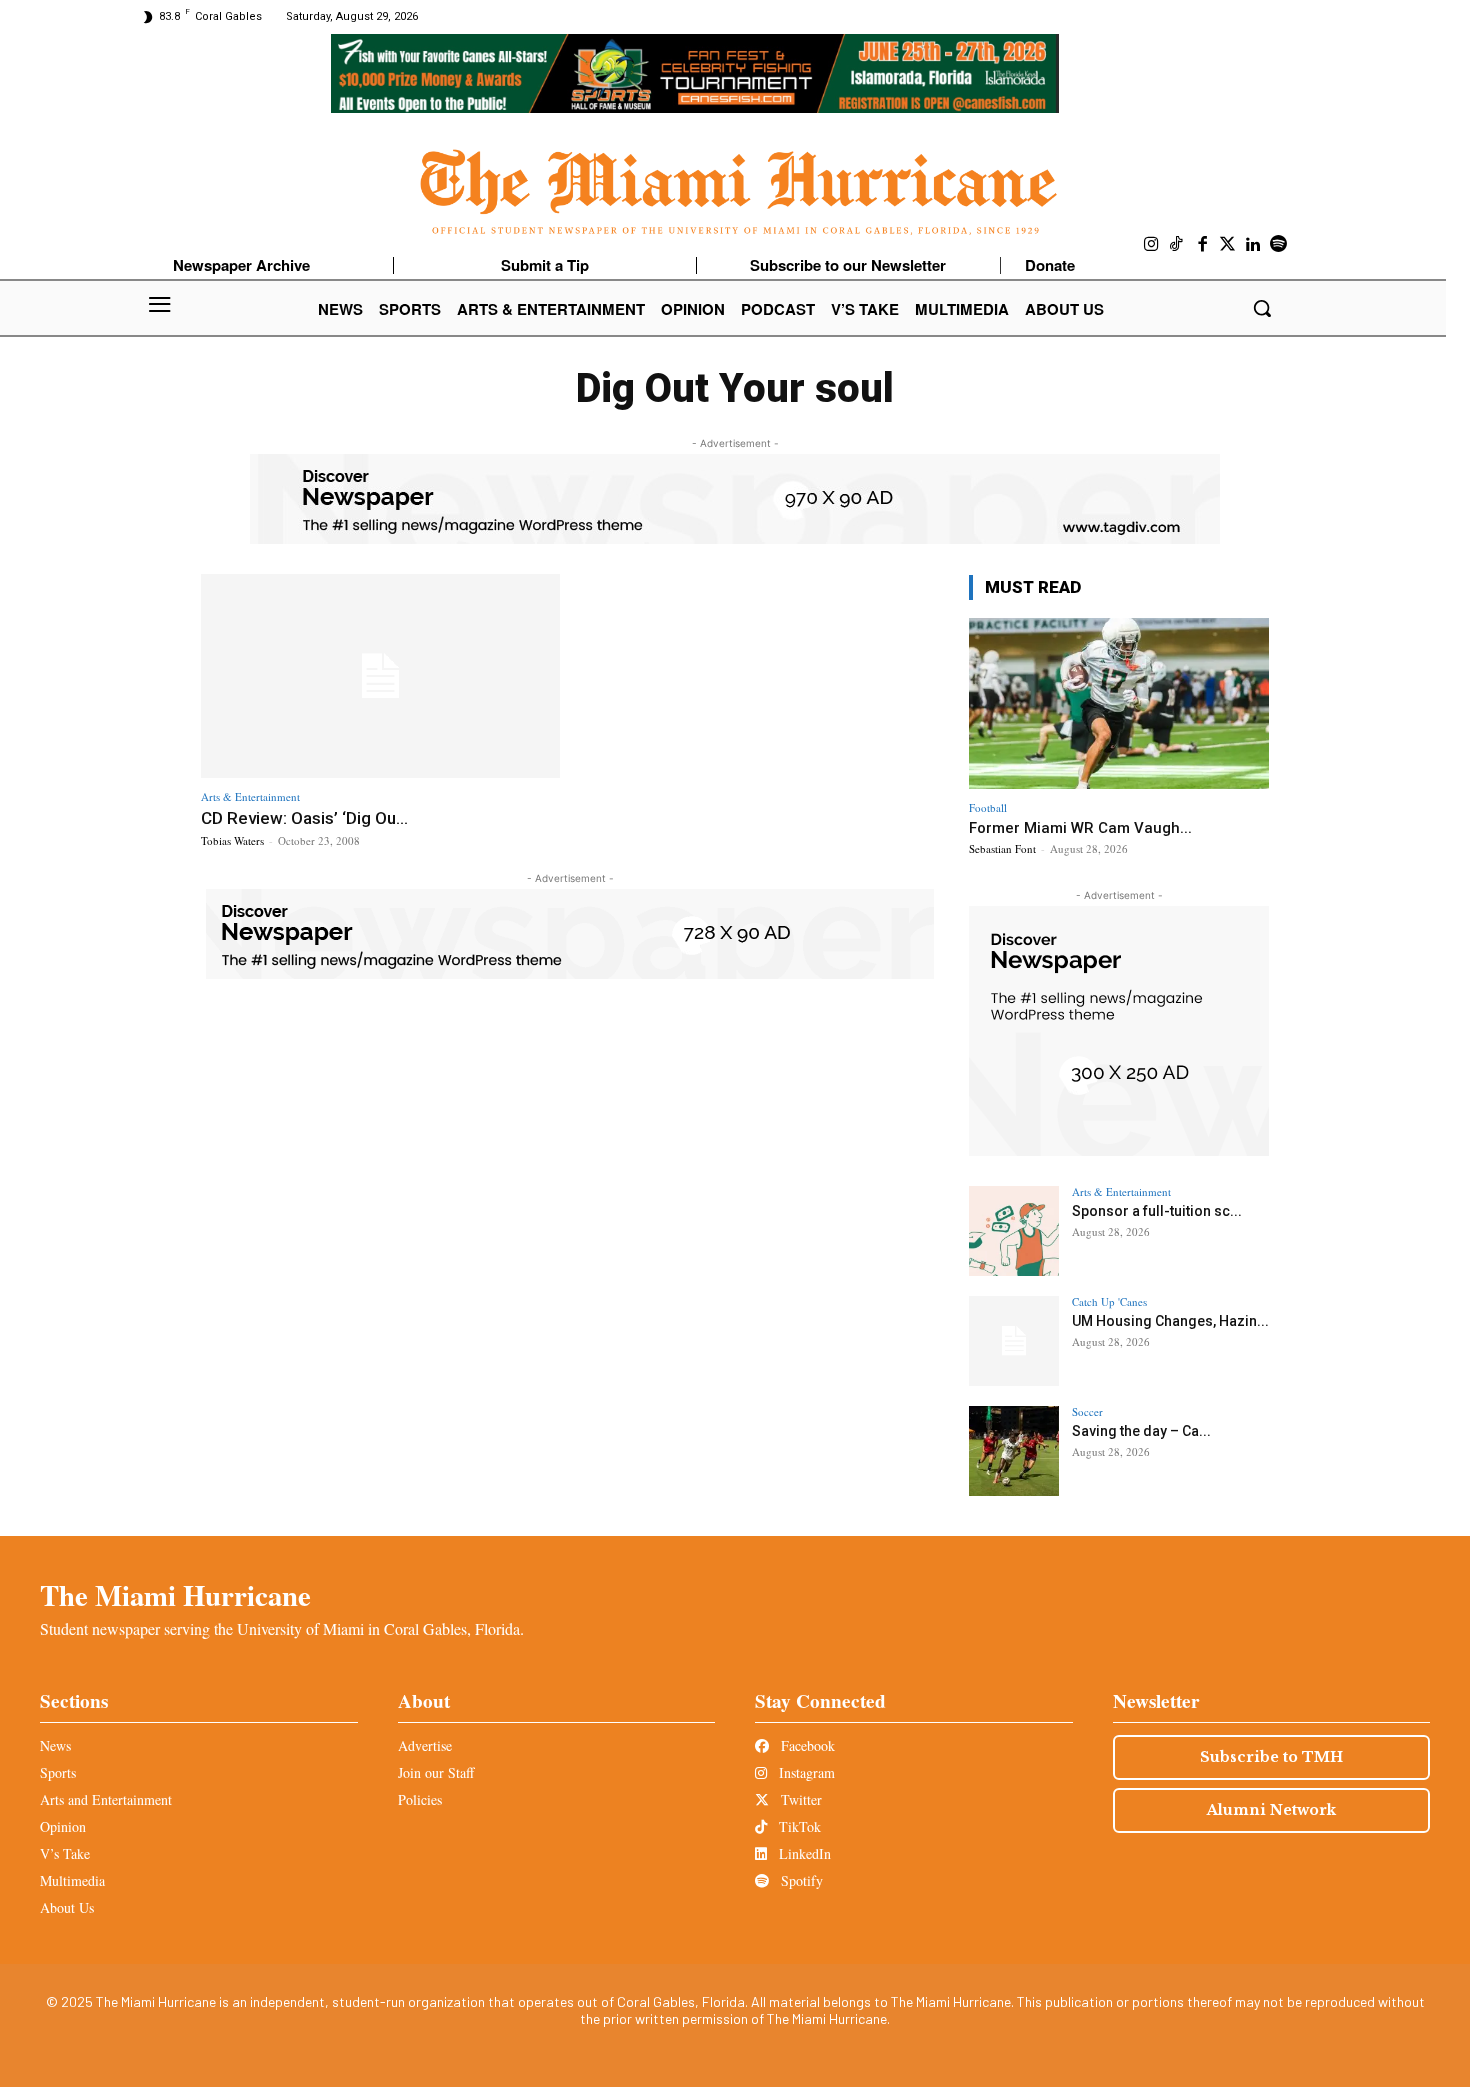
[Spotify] (1279, 245)
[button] (1262, 308)
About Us (67, 1907)
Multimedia (72, 1880)
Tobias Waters (232, 840)
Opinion (63, 1826)
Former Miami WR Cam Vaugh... (1080, 828)
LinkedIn (803, 1853)
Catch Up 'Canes (1109, 1301)
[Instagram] (1152, 245)
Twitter (799, 1799)
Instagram (805, 1772)
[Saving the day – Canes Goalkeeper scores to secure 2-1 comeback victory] (1014, 1451)
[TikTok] (1177, 245)
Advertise (425, 1745)
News (55, 1745)
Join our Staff (436, 1772)
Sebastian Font (1002, 848)
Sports (58, 1772)
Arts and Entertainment (106, 1799)
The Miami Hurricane (175, 1595)
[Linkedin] (1254, 245)
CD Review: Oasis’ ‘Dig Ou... (304, 818)
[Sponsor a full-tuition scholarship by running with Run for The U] (1014, 1231)
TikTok (798, 1826)
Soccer (1087, 1411)
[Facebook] (1203, 245)
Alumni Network (1271, 1810)
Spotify (800, 1880)
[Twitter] (1228, 245)
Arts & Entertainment (250, 796)
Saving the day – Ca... (1141, 1431)
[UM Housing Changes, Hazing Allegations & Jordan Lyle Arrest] (1014, 1341)
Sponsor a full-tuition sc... (1157, 1211)
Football (988, 807)
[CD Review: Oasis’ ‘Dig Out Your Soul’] (380, 676)
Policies (420, 1799)
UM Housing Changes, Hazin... (1170, 1321)
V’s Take (65, 1853)
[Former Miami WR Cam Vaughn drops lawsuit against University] (1119, 703)
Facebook (806, 1745)
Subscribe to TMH (1271, 1757)
